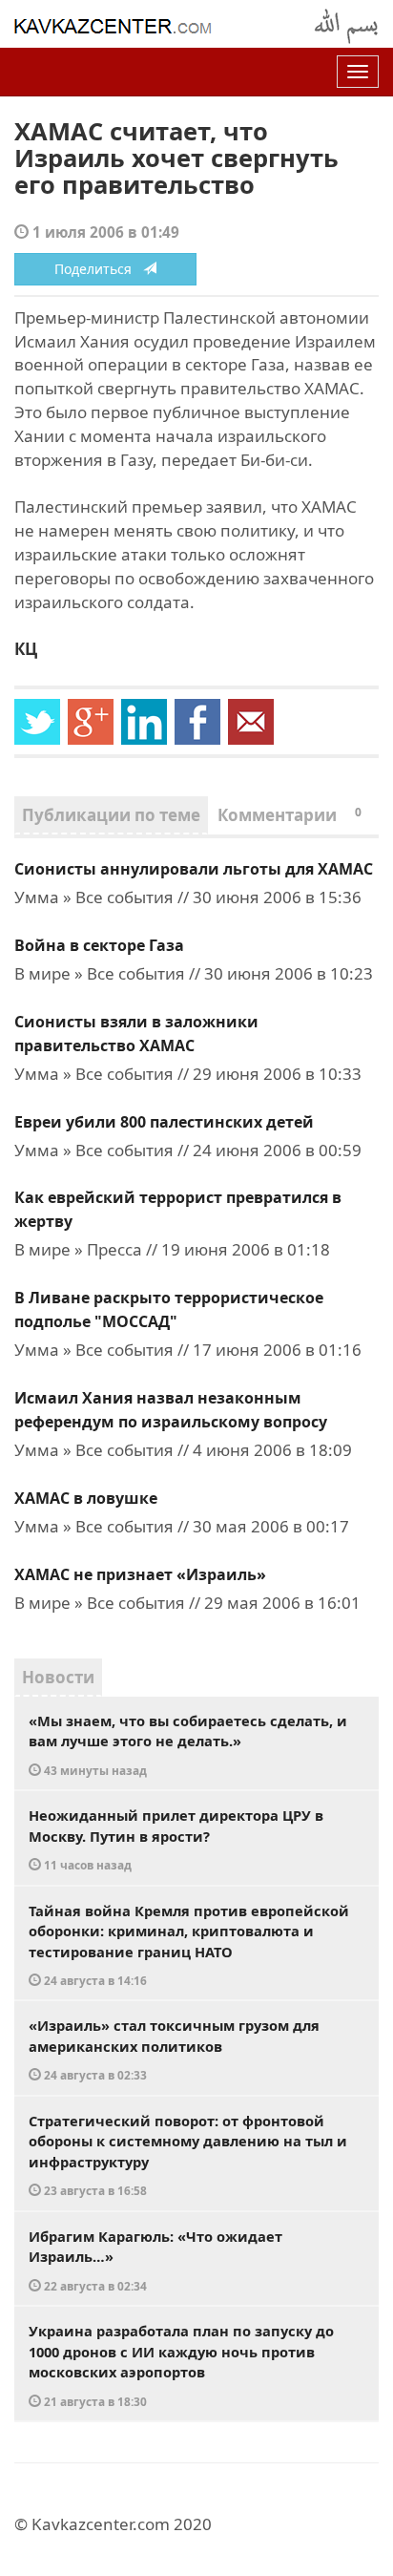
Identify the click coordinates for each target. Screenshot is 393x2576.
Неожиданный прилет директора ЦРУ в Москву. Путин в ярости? (176, 1839)
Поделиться (99, 269)
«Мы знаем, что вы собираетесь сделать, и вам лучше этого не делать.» (188, 1744)
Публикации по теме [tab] (111, 815)
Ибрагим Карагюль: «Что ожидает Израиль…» (155, 2260)
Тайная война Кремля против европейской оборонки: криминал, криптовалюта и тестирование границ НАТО (189, 1945)
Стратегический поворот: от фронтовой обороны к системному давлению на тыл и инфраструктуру (188, 2155)
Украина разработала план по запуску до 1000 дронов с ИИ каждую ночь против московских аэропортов (181, 2365)
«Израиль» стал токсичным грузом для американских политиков (174, 2049)
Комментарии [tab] (290, 815)
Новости (58, 1677)
